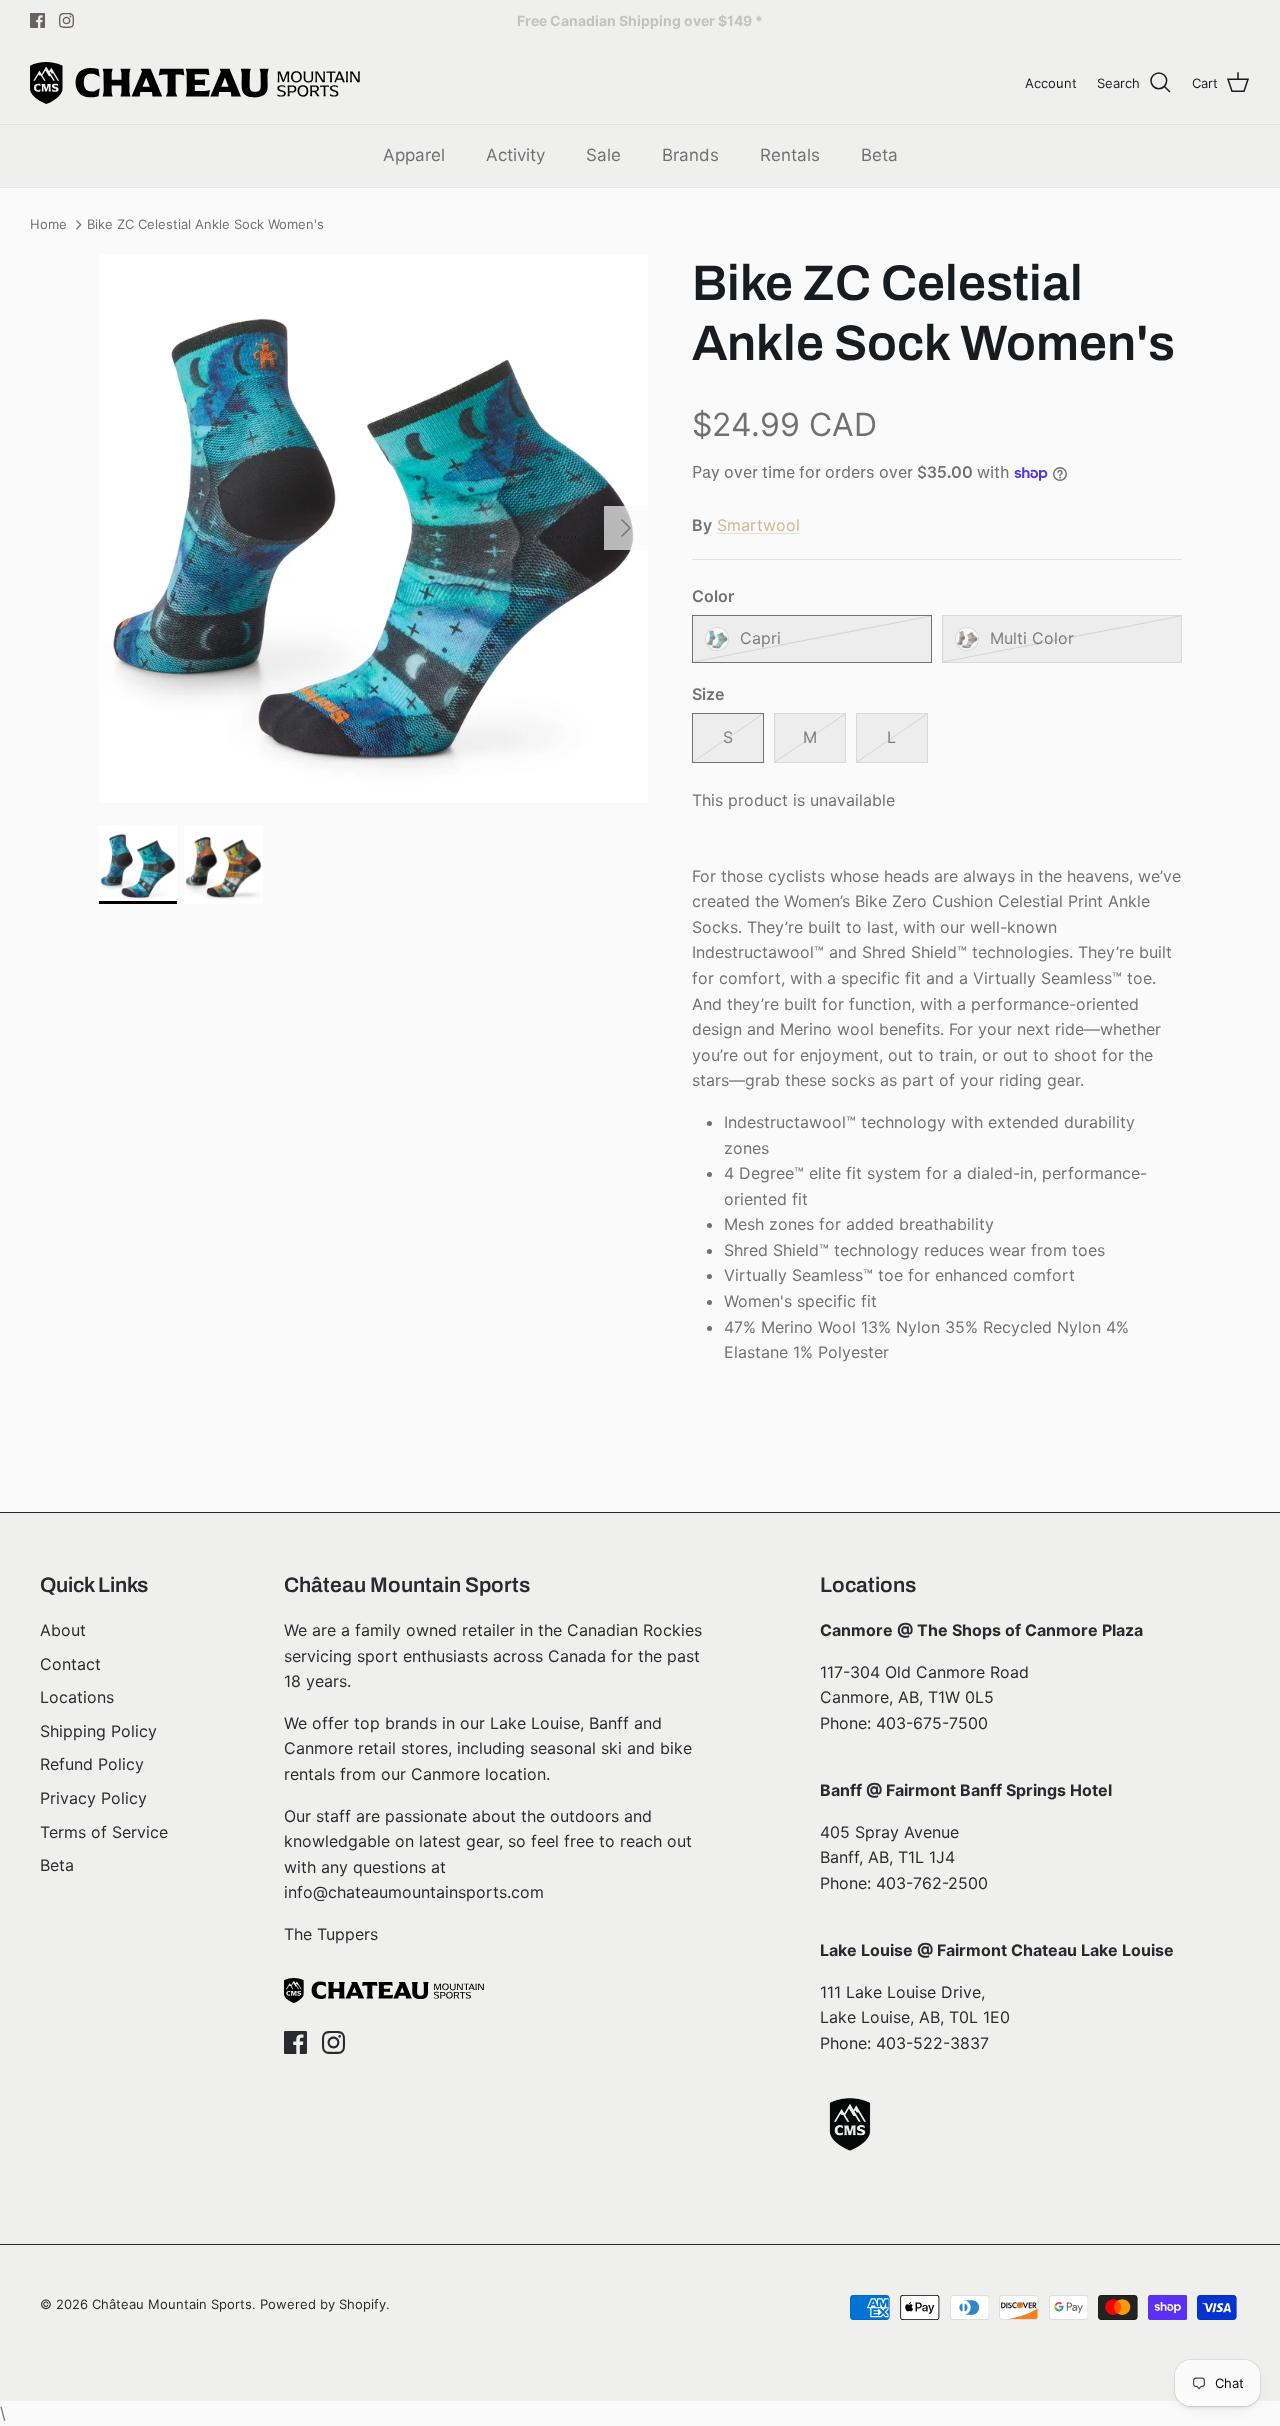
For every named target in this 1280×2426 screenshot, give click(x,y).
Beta (879, 155)
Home (48, 225)
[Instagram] (66, 20)
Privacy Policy (93, 1798)
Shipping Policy (98, 1731)
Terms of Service (104, 1832)
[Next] (626, 528)
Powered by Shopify (323, 2304)
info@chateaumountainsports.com (414, 1892)
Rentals (790, 155)
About (63, 1630)
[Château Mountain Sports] (195, 83)
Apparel (414, 155)
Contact (70, 1664)
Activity (515, 155)
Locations (77, 1697)
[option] (373, 528)
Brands (690, 155)
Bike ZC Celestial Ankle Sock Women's (205, 225)
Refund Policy (92, 1764)
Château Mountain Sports (172, 2304)
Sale (603, 155)
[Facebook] (37, 20)
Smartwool (758, 525)
